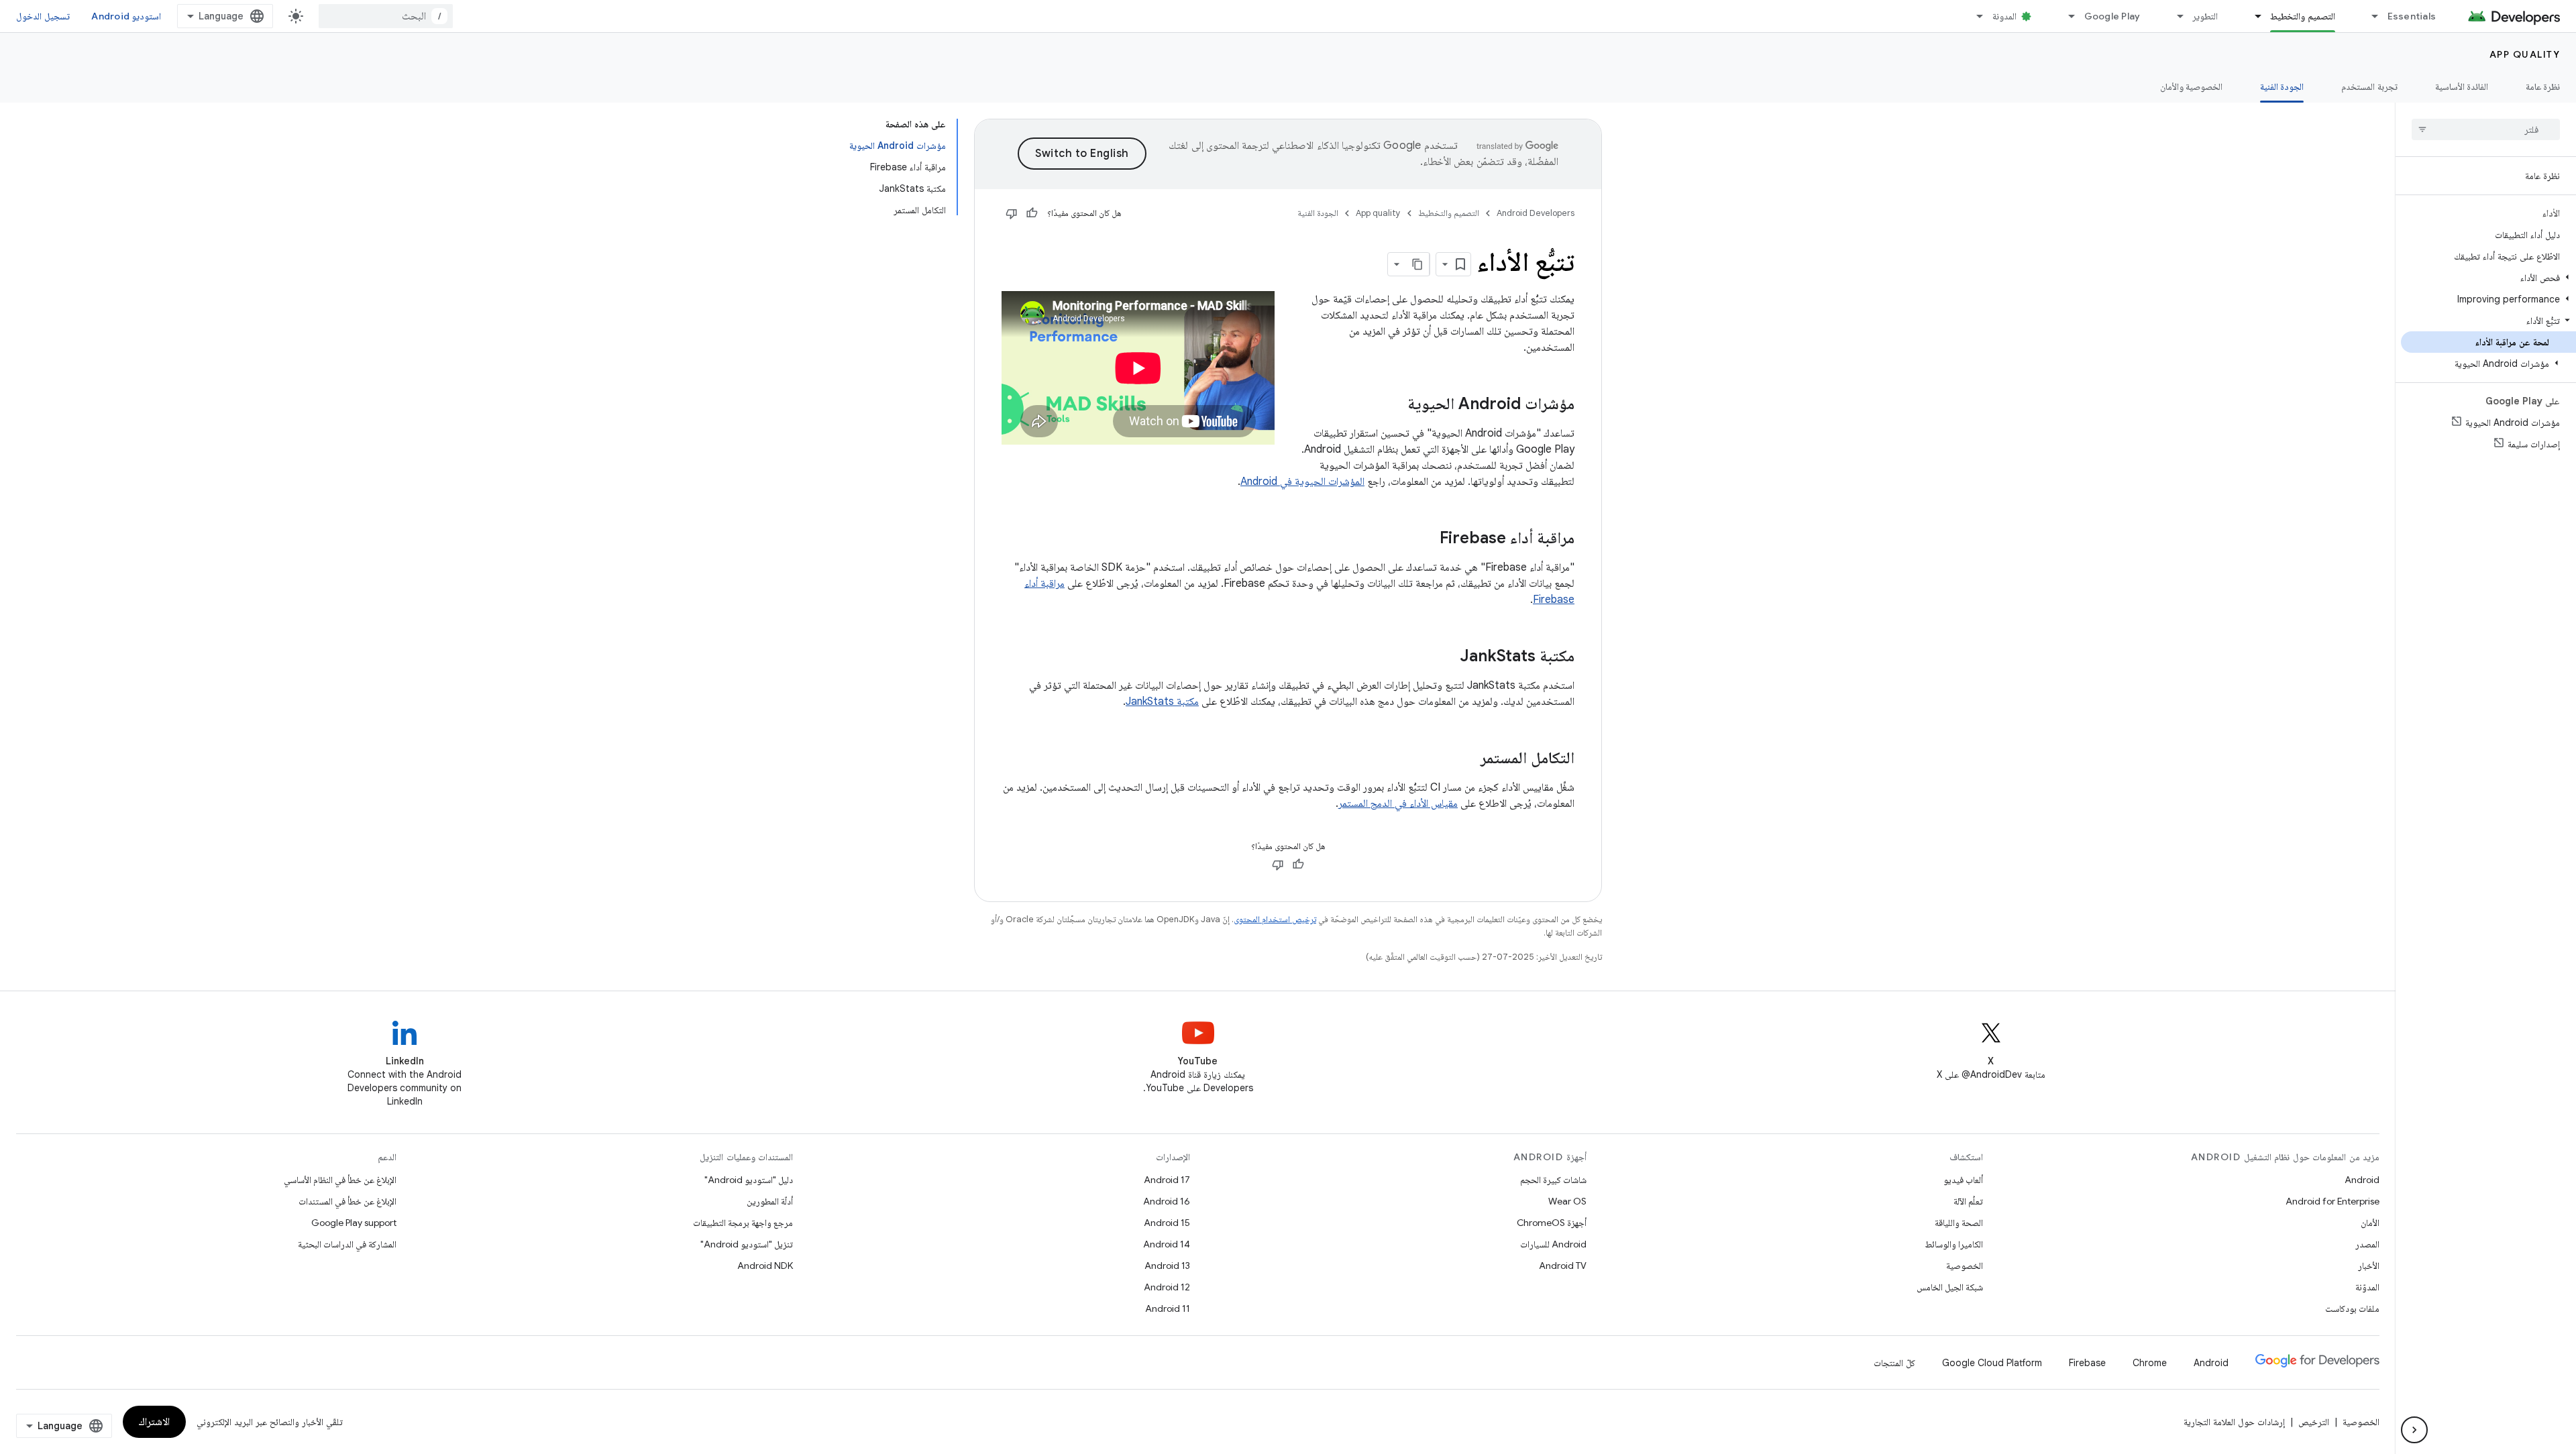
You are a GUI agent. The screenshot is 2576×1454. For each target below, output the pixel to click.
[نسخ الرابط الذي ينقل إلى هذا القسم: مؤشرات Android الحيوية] (1394, 405)
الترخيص (2314, 1422)
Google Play (2112, 16)
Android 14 (1167, 1244)
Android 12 (1167, 1287)
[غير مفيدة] (1012, 213)
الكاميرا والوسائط (1954, 1244)
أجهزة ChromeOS (1552, 1223)
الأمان (2370, 1223)
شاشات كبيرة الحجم (1553, 1180)
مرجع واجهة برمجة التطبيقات (743, 1223)
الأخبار (2369, 1266)
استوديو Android (126, 16)
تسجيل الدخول (43, 16)
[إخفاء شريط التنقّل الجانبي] (2414, 1430)
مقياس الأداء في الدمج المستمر (1398, 803)
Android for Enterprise (2332, 1201)
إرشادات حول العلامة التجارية (2234, 1422)
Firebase (2087, 1363)
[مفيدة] (1032, 213)
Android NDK (765, 1266)
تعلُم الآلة (1968, 1201)
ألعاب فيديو (1963, 1180)
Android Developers (1536, 213)
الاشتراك (154, 1422)
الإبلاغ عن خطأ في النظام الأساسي (340, 1180)
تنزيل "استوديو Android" (747, 1244)
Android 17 (1167, 1180)
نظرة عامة (2543, 87)
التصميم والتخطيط (2302, 16)
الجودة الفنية (2282, 87)
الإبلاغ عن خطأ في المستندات (347, 1201)
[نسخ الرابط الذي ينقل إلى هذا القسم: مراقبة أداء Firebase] (1426, 539)
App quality (2525, 54)
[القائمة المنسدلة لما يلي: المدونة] (1974, 16)
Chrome (2150, 1363)
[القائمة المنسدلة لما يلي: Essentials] (2369, 16)
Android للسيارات (1553, 1244)
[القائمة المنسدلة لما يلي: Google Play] (2066, 16)
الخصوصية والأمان (2191, 87)
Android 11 (1168, 1308)
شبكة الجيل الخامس (1950, 1287)
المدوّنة (2367, 1287)
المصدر (2367, 1244)
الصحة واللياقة (1959, 1223)
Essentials (2412, 16)
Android (2362, 1180)
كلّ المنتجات (1894, 1363)
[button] (2488, 278)
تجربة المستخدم (2369, 87)
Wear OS (1567, 1201)
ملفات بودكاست (2352, 1308)
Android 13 (1167, 1266)
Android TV (1563, 1266)
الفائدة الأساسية (2462, 87)
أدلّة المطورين (770, 1201)
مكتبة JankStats (1162, 702)
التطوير (2205, 16)
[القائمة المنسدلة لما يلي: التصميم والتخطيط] (2252, 16)
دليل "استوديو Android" (749, 1180)
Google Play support (354, 1223)
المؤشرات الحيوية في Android (1302, 482)
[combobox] (386, 16)
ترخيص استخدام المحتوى (1275, 919)
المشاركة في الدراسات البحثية (347, 1244)
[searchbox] (2486, 129)
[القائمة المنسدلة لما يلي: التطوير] (2174, 16)
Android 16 (1167, 1201)
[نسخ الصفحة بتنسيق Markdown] (1417, 264)
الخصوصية (1965, 1266)
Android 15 (1167, 1223)
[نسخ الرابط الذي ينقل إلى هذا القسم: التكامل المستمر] (1467, 759)
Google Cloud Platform (1992, 1363)
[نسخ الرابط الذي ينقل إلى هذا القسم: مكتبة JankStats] (1446, 657)
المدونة (2004, 16)
